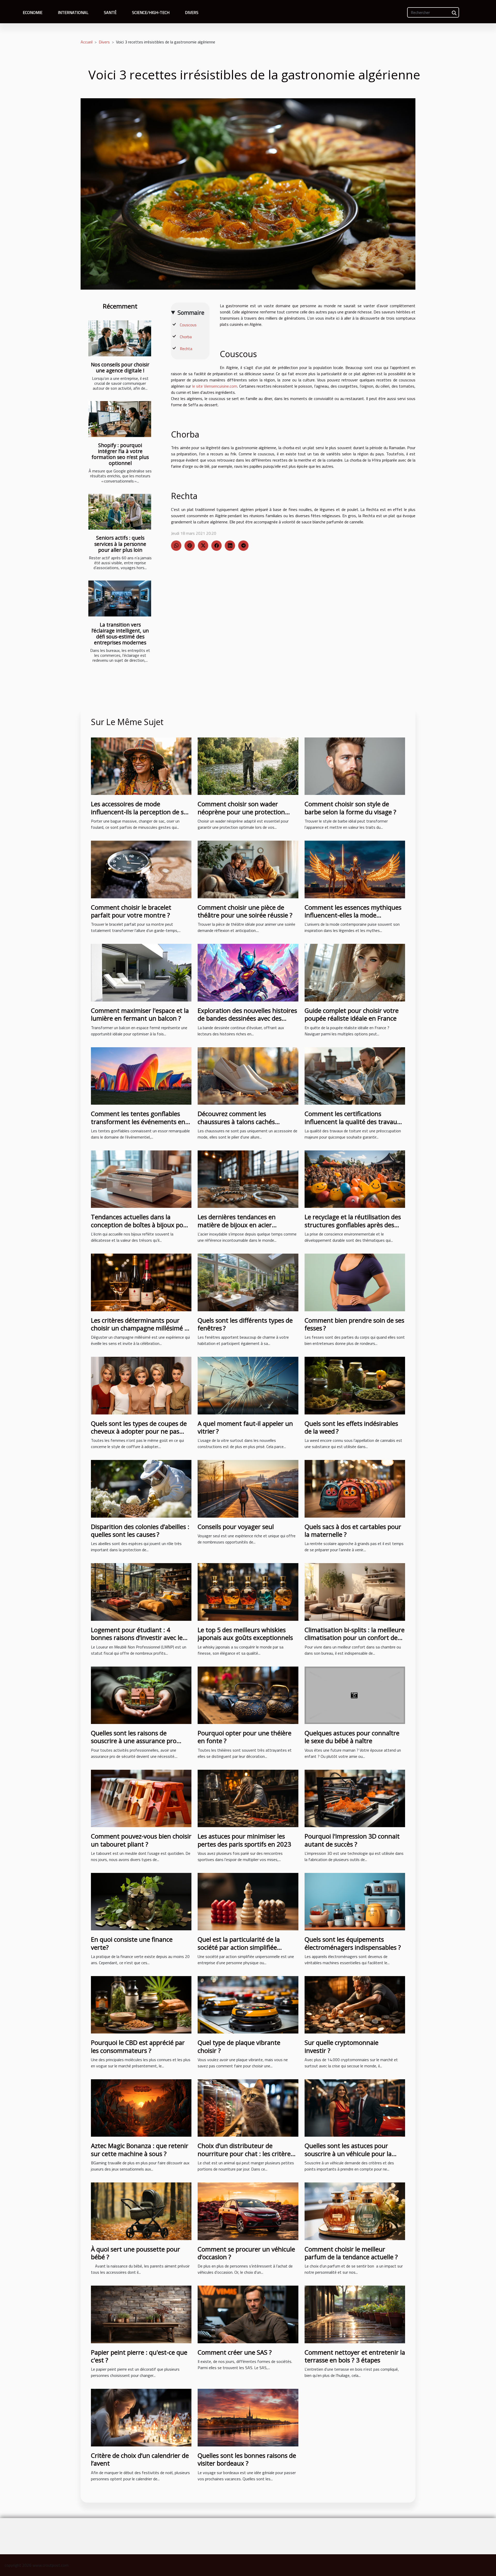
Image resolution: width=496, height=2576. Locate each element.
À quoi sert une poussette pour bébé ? (135, 2253)
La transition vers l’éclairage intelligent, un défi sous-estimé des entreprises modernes (120, 634)
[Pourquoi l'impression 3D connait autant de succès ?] (355, 1798)
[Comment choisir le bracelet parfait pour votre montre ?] (141, 869)
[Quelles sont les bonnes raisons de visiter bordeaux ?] (248, 2417)
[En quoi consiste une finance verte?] (141, 1901)
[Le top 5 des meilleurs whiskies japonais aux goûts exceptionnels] (248, 1592)
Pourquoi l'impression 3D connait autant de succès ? (352, 1840)
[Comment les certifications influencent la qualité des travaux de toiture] (355, 1075)
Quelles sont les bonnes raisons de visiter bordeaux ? (247, 2459)
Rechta (186, 349)
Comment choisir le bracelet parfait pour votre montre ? (131, 911)
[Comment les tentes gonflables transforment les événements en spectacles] (141, 1075)
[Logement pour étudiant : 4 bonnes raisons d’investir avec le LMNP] (141, 1592)
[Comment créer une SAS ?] (248, 2314)
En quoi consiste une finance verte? (132, 1943)
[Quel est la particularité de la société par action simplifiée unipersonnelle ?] (248, 1901)
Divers (192, 12)
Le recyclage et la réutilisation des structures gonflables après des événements (353, 1225)
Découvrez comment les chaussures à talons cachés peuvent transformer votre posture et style (236, 1125)
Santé (110, 12)
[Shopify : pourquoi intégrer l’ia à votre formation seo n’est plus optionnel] (120, 419)
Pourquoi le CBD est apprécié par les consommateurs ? (138, 2046)
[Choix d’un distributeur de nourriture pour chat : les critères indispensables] (248, 2107)
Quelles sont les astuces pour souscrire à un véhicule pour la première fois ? (348, 2153)
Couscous (188, 325)
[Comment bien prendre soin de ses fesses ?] (355, 1282)
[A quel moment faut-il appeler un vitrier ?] (248, 1385)
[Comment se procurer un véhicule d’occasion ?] (248, 2211)
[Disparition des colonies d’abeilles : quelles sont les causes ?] (141, 1488)
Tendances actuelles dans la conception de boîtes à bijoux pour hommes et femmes (140, 1225)
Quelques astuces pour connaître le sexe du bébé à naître (352, 1737)
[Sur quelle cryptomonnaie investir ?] (355, 2004)
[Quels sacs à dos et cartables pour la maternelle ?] (355, 1488)
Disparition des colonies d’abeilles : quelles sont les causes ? (140, 1530)
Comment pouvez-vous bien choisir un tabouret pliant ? (141, 1840)
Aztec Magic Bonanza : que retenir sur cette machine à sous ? (140, 2149)
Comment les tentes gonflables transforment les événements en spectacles (138, 1121)
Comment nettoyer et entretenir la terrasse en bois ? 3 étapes (355, 2356)
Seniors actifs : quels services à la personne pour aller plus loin (120, 544)
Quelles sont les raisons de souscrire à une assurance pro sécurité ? (134, 1741)
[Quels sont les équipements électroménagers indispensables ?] (355, 1901)
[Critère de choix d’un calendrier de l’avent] (141, 2417)
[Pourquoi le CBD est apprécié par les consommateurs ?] (141, 2004)
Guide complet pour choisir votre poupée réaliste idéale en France (352, 1014)
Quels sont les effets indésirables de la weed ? (351, 1427)
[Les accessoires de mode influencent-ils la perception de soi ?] (141, 766)
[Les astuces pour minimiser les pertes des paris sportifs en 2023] (248, 1798)
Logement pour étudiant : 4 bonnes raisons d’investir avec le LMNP (137, 1638)
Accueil (87, 42)
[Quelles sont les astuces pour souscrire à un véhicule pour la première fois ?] (355, 2107)
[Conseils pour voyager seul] (248, 1488)
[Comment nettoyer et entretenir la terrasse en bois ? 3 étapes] (355, 2314)
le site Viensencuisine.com (215, 386)
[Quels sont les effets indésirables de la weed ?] (355, 1385)
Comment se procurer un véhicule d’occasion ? (246, 2253)
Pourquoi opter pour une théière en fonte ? (245, 1737)
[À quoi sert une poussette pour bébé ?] (141, 2211)
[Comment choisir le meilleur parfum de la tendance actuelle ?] (355, 2211)
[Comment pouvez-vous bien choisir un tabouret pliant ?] (141, 1798)
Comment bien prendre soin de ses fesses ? (354, 1324)
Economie (33, 12)
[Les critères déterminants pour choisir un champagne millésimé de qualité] (141, 1282)
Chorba (186, 337)
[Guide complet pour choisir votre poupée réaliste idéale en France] (355, 972)
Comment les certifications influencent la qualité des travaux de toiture (352, 1121)
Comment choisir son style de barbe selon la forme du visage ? (350, 808)
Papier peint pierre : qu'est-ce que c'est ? (139, 2356)
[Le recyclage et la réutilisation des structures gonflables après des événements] (355, 1179)
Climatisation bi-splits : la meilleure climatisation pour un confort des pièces (355, 1638)
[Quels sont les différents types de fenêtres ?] (248, 1282)
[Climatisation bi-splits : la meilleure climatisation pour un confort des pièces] (355, 1592)
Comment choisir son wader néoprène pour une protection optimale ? (241, 812)
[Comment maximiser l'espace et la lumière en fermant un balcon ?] (141, 972)
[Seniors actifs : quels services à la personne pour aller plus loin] (120, 512)
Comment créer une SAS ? (235, 2352)
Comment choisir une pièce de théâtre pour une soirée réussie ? (245, 911)
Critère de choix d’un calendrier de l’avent (140, 2459)
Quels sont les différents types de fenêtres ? (245, 1324)
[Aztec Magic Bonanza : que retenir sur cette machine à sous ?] (141, 2107)
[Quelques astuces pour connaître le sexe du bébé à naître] (355, 1695)
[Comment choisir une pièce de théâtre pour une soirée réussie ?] (248, 869)
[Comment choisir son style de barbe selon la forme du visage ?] (355, 766)
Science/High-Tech (151, 12)
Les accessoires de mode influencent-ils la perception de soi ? (140, 812)
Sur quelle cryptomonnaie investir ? (342, 2046)
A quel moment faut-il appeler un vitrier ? (245, 1427)
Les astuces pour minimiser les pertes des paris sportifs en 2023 (244, 1840)
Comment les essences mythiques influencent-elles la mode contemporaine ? (353, 915)
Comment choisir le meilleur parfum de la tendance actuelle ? (351, 2253)
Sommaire (191, 312)
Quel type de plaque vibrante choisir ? (239, 2046)
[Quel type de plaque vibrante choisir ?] (248, 2004)
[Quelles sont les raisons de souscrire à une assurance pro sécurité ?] (141, 1695)
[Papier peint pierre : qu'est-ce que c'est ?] (141, 2314)
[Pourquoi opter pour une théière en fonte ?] (248, 1695)
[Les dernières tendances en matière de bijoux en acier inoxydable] (248, 1179)
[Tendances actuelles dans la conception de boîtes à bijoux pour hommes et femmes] (141, 1179)
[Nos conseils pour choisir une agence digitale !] (120, 338)
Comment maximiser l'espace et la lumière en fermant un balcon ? (140, 1014)
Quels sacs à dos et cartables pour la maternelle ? (353, 1530)
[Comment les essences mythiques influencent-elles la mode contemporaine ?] (355, 869)
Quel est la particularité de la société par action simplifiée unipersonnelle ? (239, 1947)
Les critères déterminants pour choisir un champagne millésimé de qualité (141, 1328)
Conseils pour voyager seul (236, 1527)
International (73, 12)
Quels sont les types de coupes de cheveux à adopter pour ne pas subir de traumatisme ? (139, 1431)
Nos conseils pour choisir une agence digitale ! (120, 367)
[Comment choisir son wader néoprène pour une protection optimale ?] (248, 766)
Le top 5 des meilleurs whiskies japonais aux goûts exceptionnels (245, 1634)
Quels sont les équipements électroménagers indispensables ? (353, 1943)
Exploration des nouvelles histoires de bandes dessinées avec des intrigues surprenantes (247, 1018)
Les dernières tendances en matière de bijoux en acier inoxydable (237, 1225)
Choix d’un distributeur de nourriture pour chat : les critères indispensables (246, 2153)
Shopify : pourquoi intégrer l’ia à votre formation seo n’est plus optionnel (120, 454)
